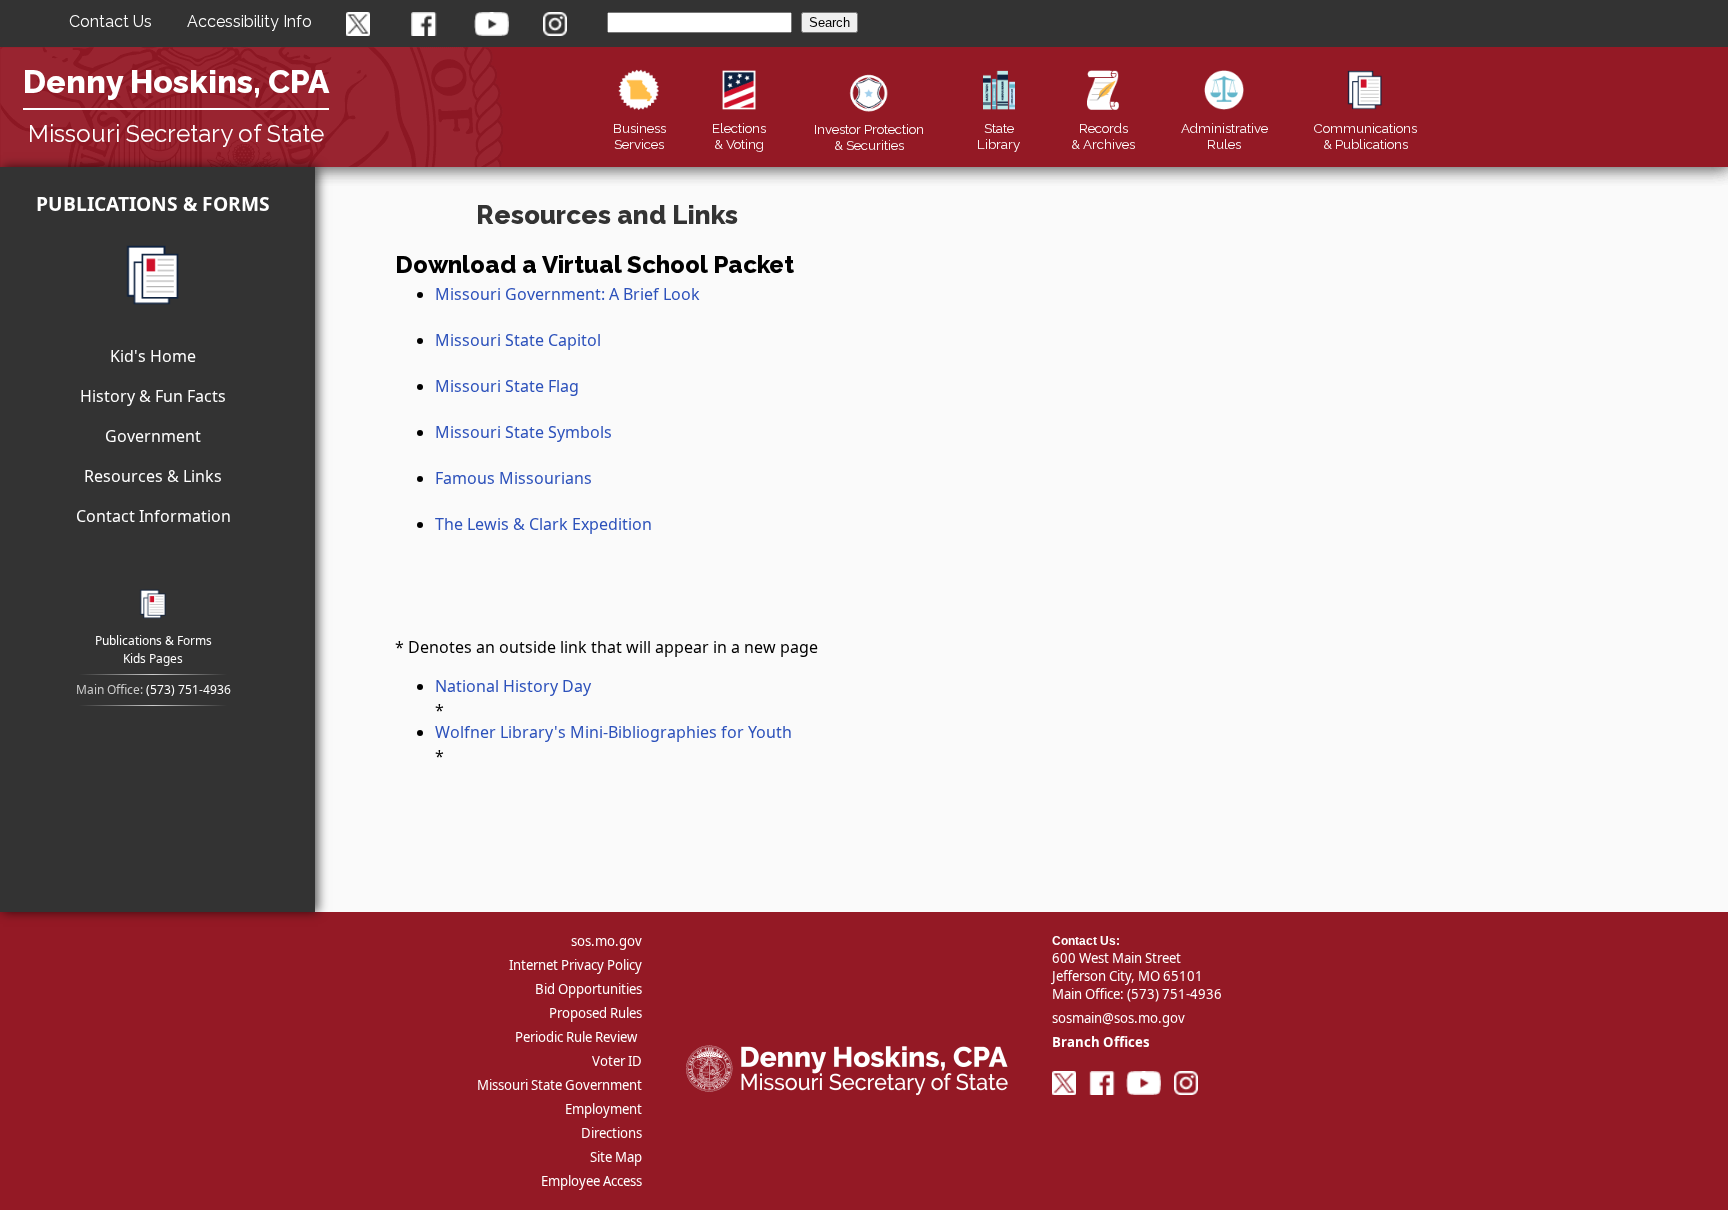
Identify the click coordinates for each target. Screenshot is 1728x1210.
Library (998, 136)
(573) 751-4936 (188, 689)
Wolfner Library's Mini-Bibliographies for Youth (613, 732)
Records (1103, 136)
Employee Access (591, 1181)
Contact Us (110, 21)
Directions (611, 1133)
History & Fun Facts (153, 396)
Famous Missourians (513, 478)
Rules (1224, 136)
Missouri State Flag (507, 386)
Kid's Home (153, 356)
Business (639, 136)
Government (153, 436)
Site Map (616, 1157)
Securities (869, 137)
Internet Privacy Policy (575, 965)
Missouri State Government (559, 1085)
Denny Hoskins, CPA (176, 81)
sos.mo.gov (606, 941)
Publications (1365, 136)
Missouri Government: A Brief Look (567, 294)
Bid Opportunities (588, 989)
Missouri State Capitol (518, 340)
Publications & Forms (153, 203)
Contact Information (153, 516)
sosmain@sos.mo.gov (1118, 1018)
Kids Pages (153, 658)
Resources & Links (153, 476)
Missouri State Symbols (523, 432)
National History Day (513, 686)
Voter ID (617, 1061)
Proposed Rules (595, 1013)
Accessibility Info (249, 21)
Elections (739, 136)
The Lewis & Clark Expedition (543, 524)
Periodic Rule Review (576, 1037)
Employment (603, 1109)
